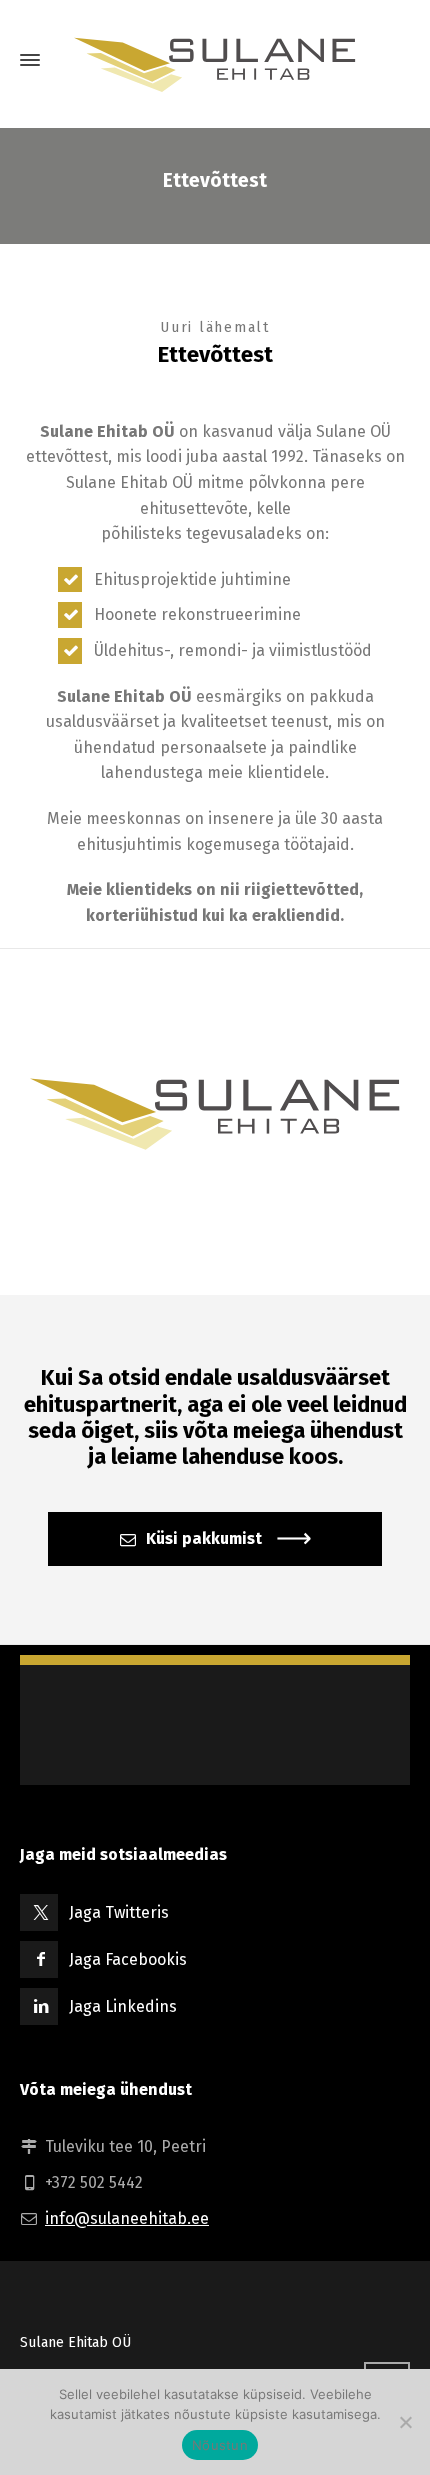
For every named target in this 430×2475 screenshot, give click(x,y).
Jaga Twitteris (119, 1912)
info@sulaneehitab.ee (127, 2218)
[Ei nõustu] (405, 2422)
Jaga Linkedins (123, 2006)
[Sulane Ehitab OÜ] (215, 60)
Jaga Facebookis (128, 1959)
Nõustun (220, 2445)
